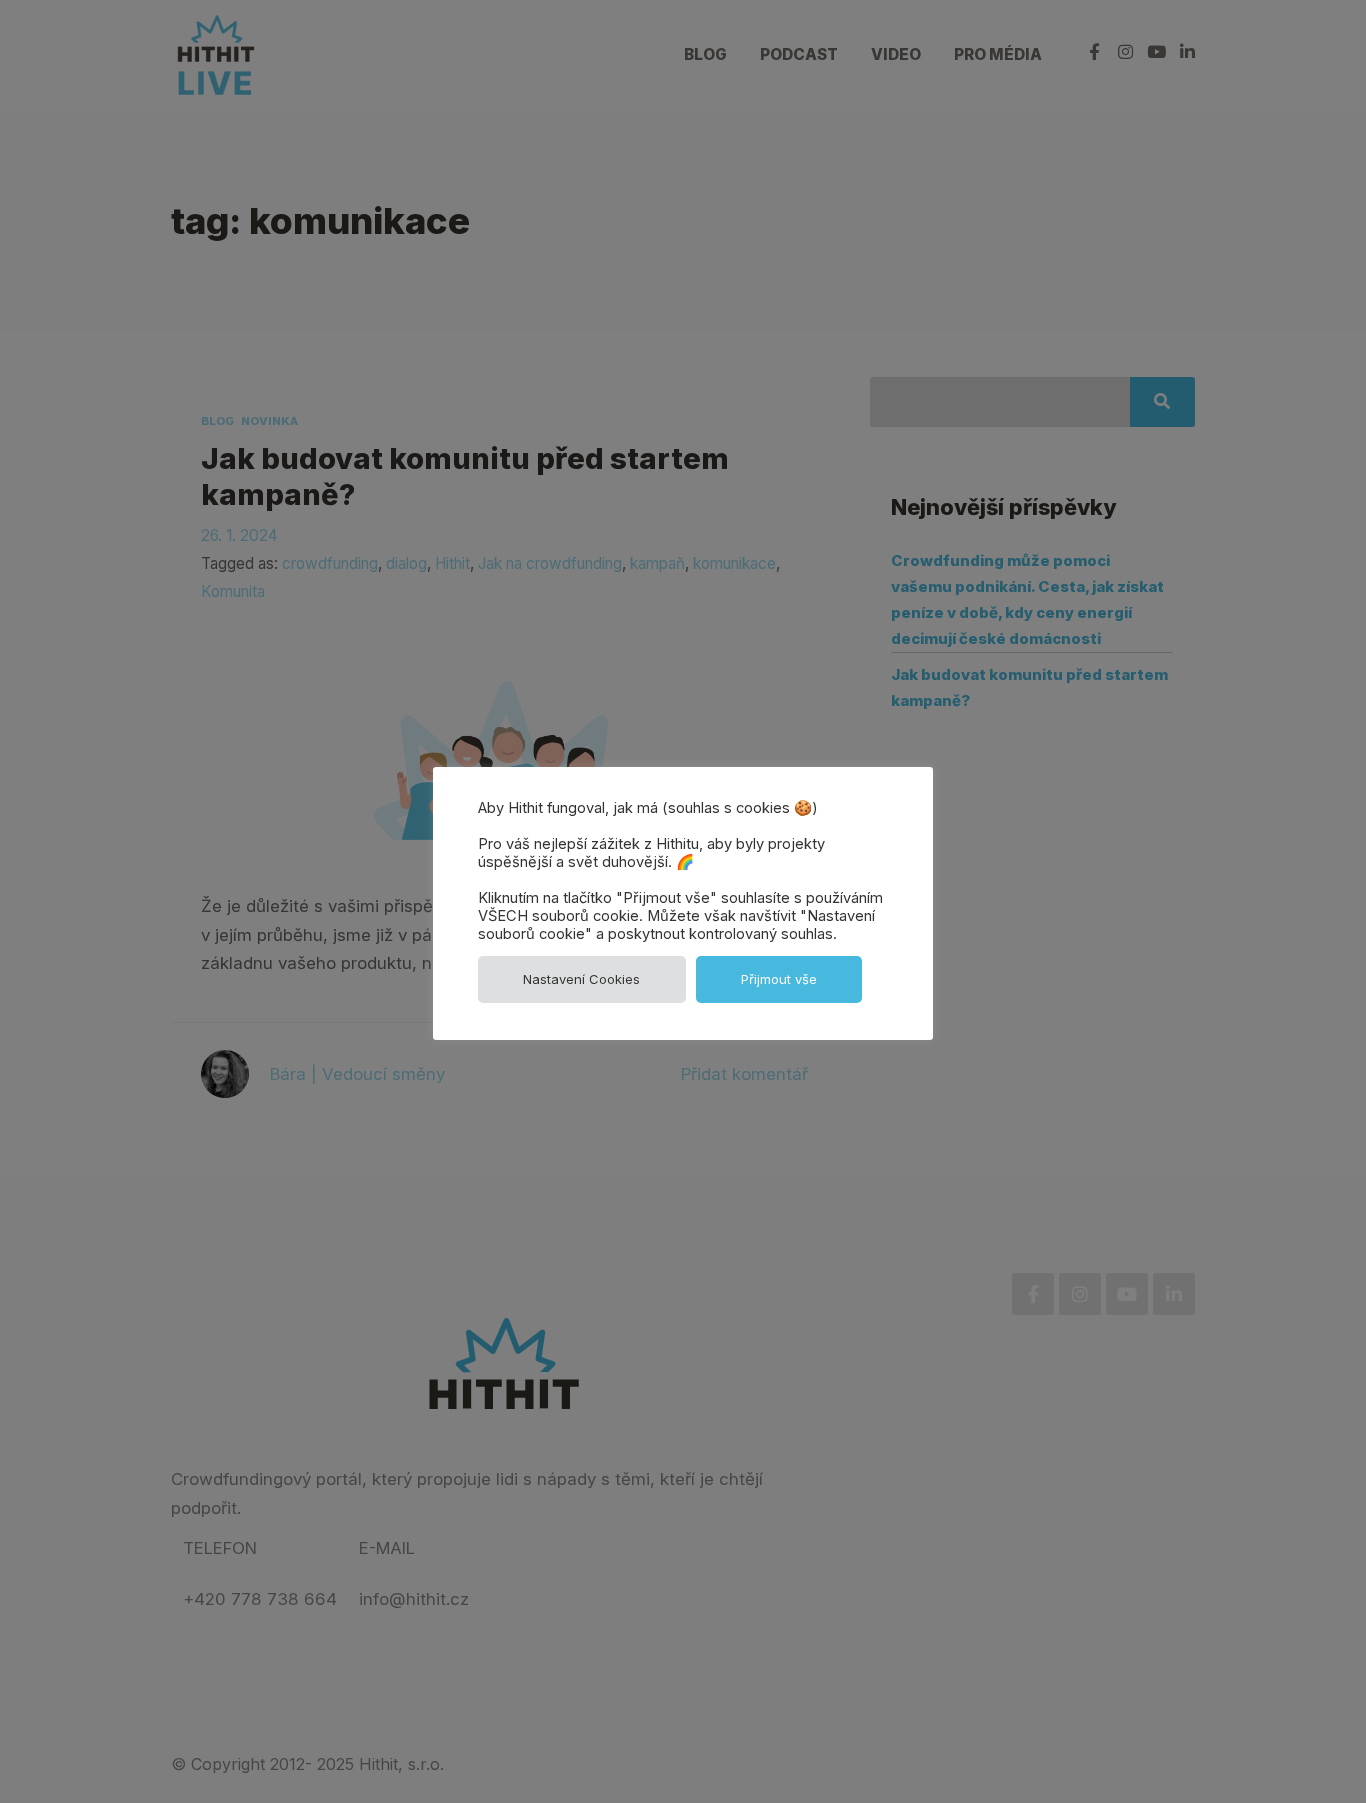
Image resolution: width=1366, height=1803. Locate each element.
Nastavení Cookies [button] (581, 979)
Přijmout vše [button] (779, 979)
